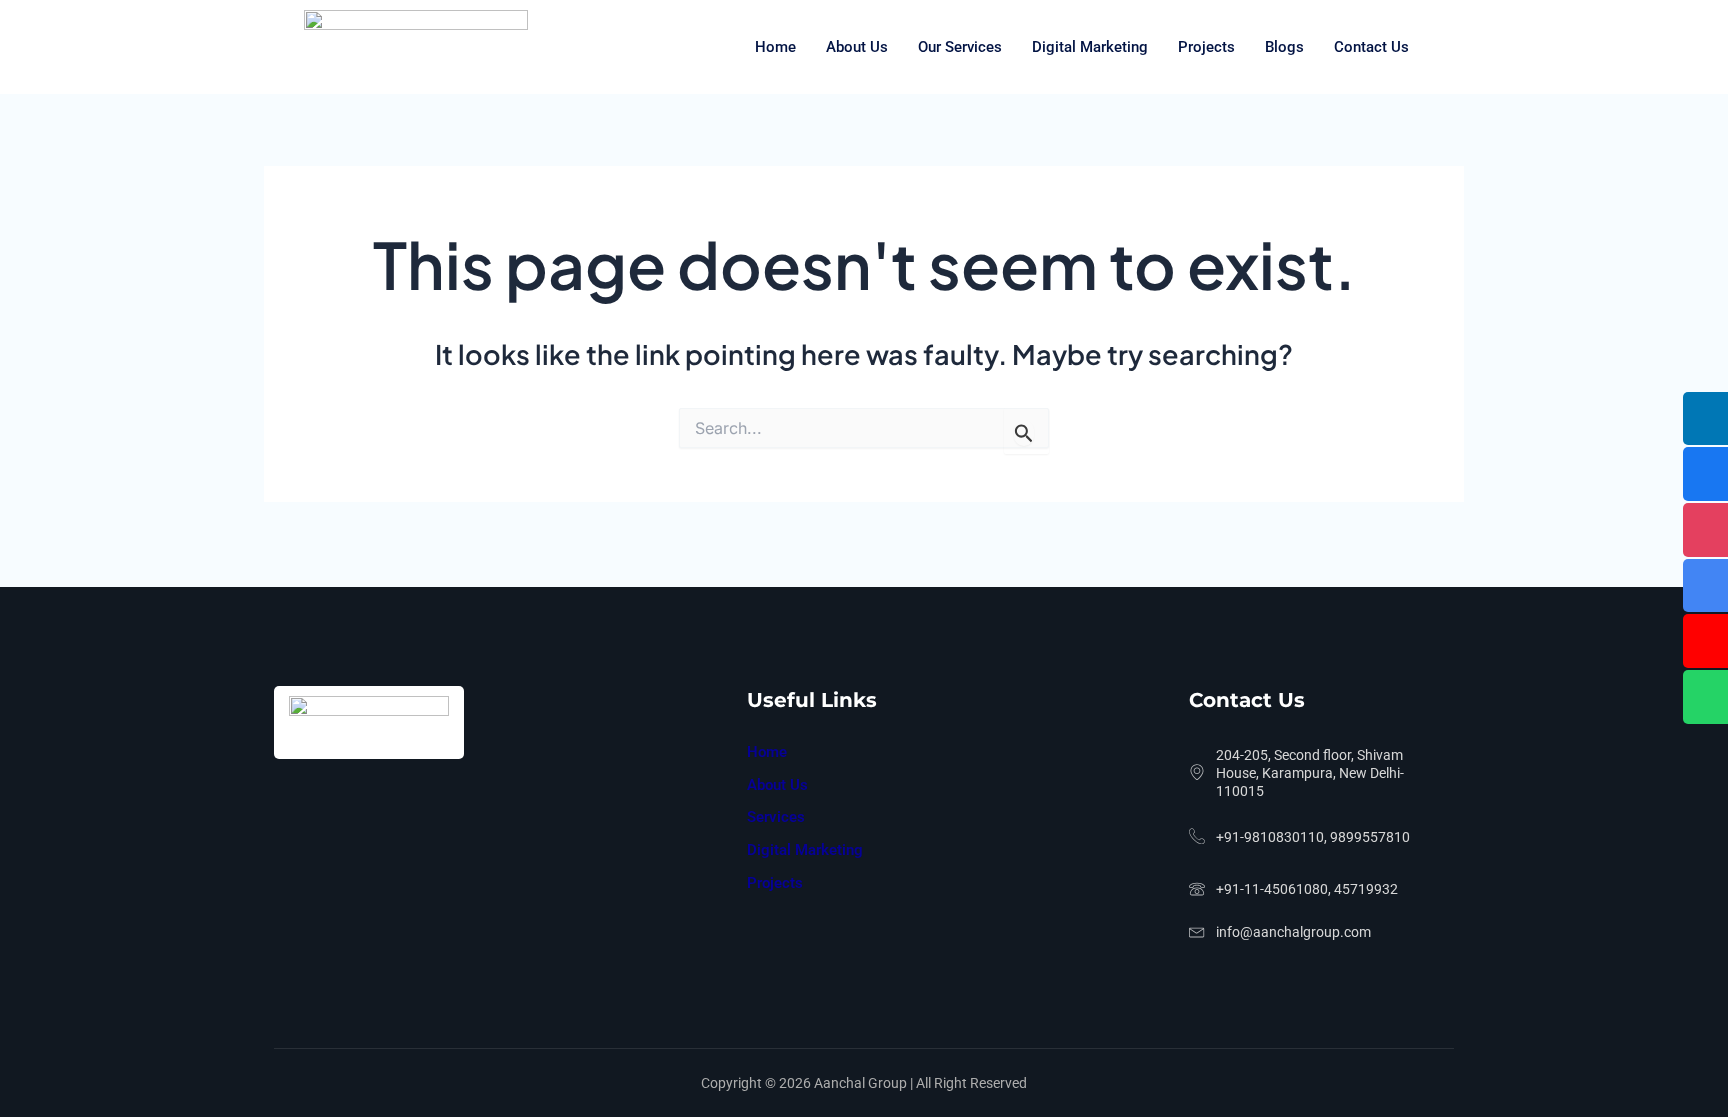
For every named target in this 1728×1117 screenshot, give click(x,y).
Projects (1206, 47)
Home (775, 47)
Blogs (1284, 47)
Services (776, 817)
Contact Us (1371, 47)
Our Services (960, 47)
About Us (857, 47)
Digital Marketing (1090, 47)
